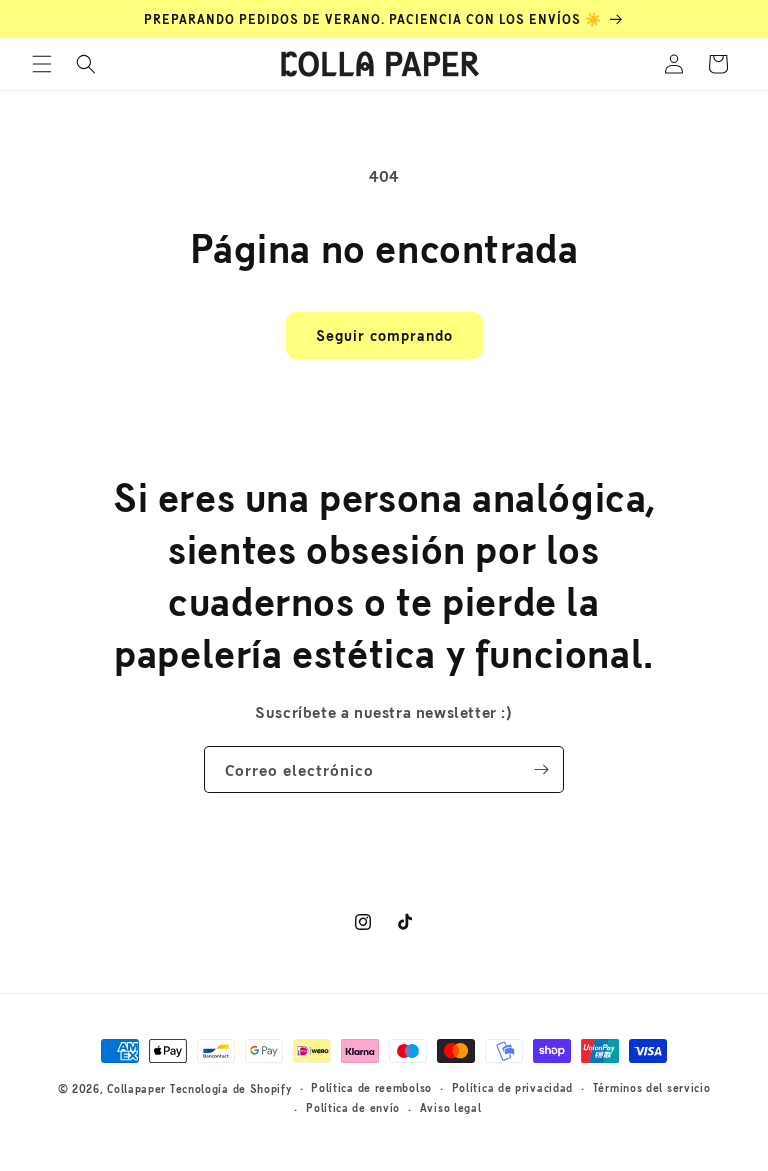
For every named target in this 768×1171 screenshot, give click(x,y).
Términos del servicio (652, 1087)
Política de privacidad (512, 1087)
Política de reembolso (371, 1087)
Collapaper (136, 1088)
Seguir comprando (384, 334)
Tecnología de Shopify (231, 1088)
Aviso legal (451, 1107)
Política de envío (353, 1107)
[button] (42, 64)
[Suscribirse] (541, 769)
